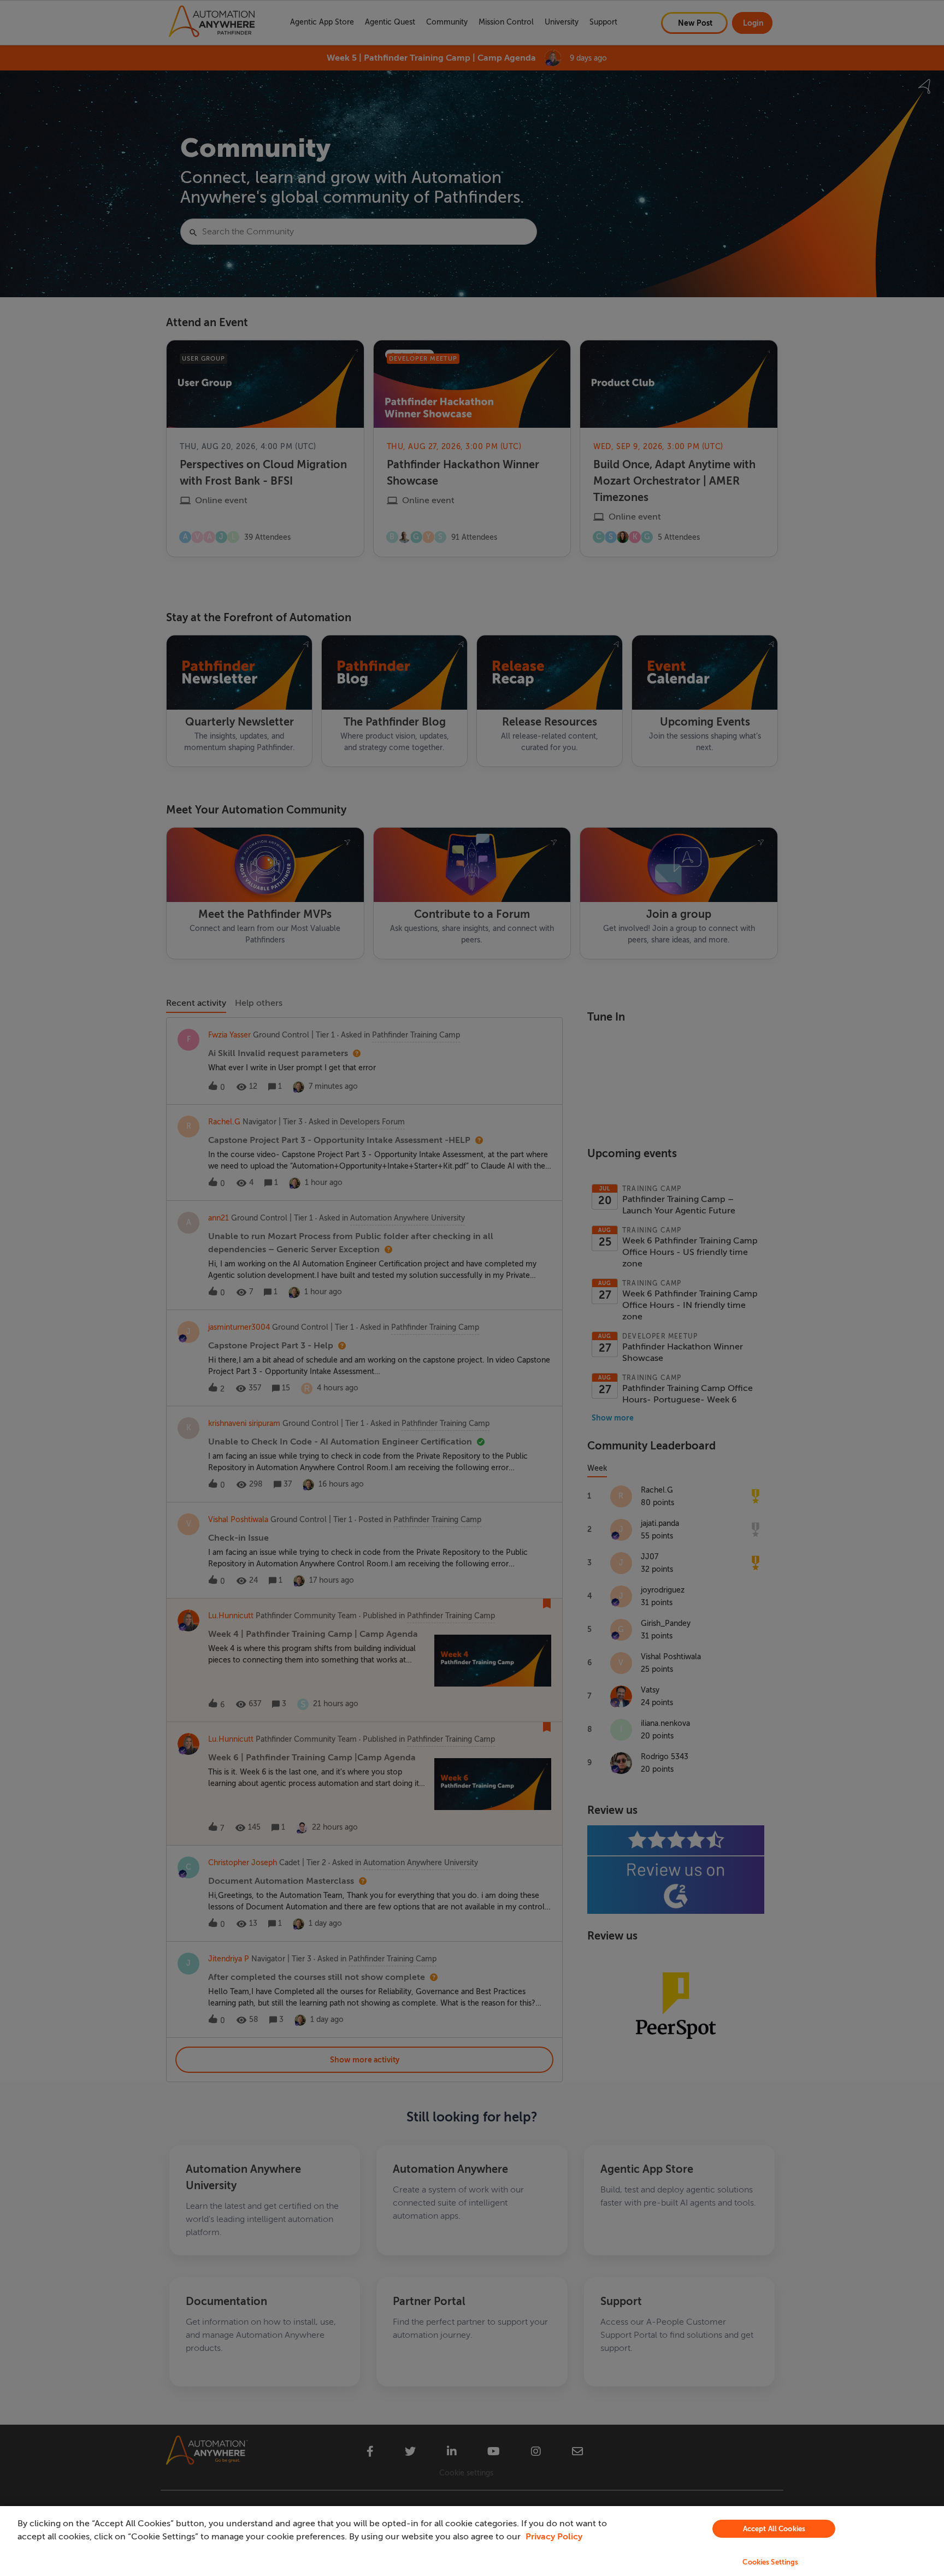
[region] (472, 2541)
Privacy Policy (554, 2537)
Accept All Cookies (774, 2529)
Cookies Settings (770, 2562)
